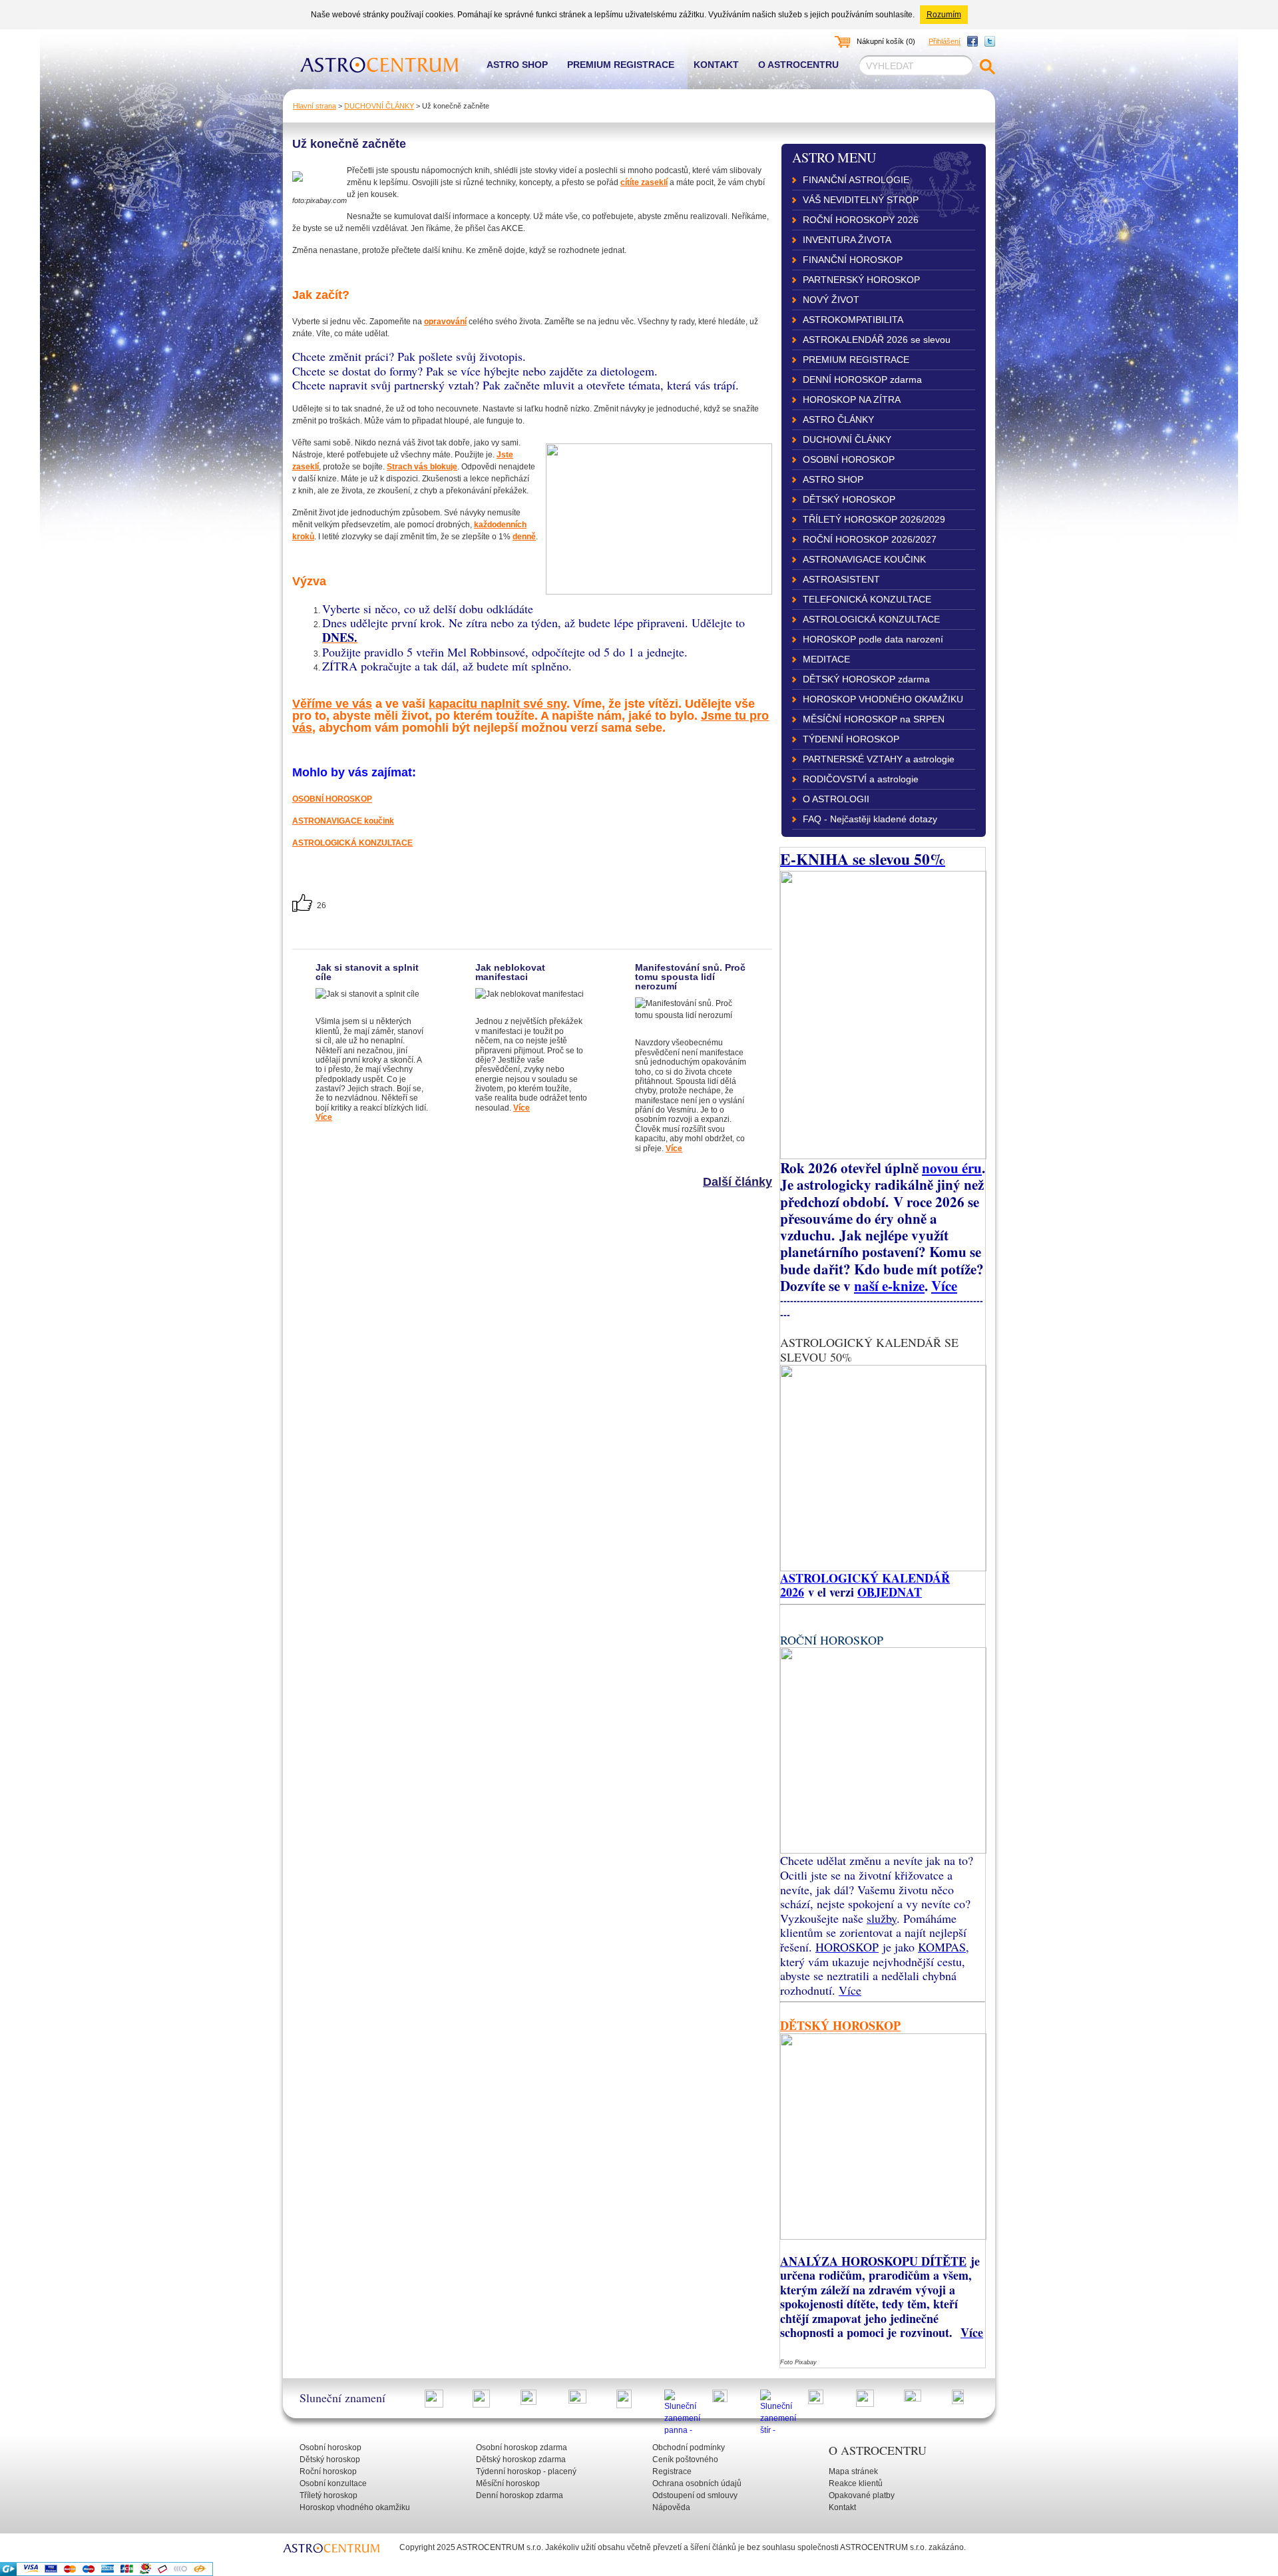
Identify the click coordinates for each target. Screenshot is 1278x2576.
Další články (738, 1182)
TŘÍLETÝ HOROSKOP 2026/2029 (874, 519)
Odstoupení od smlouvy (695, 2495)
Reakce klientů (856, 2483)
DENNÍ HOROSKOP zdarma (862, 380)
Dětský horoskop (330, 2459)
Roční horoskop (328, 2471)
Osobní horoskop (330, 2447)
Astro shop (517, 65)
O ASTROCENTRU (878, 2450)
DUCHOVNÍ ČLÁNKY (379, 106)
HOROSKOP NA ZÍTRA (852, 399)
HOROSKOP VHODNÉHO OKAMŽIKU (883, 699)
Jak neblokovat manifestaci (510, 972)
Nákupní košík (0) (886, 41)
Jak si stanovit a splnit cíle (367, 972)
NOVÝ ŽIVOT (831, 300)
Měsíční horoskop (508, 2483)
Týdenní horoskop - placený (526, 2471)
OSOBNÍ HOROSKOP (332, 799)
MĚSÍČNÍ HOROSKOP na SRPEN (874, 719)
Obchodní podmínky (689, 2447)
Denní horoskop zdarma (520, 2495)
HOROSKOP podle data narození (873, 639)
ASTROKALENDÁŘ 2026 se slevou (877, 340)
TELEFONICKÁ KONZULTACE (867, 599)
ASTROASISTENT (841, 579)
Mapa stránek (853, 2471)
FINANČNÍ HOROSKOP (853, 260)
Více (324, 1117)
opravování (445, 322)
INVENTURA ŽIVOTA (847, 240)
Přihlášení (945, 41)
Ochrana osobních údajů (697, 2483)
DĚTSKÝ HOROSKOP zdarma (866, 679)
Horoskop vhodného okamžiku (355, 2507)
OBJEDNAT (890, 1592)
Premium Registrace (621, 65)
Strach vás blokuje (422, 467)
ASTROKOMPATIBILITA (853, 320)
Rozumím (944, 15)
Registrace (672, 2471)
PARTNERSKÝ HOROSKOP (861, 280)
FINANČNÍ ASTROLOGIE (856, 180)
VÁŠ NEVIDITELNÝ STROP (861, 200)
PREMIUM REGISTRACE (856, 360)
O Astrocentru (798, 65)
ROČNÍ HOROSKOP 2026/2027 (870, 539)
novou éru (952, 1167)
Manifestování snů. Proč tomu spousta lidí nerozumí (690, 977)
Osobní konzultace (333, 2483)
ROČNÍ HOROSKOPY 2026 (861, 220)
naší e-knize (889, 1285)
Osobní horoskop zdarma (522, 2447)
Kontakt (716, 65)
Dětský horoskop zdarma (521, 2459)
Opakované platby (862, 2495)
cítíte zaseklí (644, 182)
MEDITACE (826, 659)
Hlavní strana (315, 106)
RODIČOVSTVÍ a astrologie (861, 779)
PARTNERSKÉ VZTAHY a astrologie (879, 759)
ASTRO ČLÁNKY (838, 419)
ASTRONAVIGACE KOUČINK (864, 559)
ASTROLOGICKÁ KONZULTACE (352, 843)
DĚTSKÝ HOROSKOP (849, 499)
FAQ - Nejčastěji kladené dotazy (870, 819)
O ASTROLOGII (836, 799)
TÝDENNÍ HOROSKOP (851, 739)
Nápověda (671, 2507)
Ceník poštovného (685, 2459)
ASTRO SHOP (833, 479)
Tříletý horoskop (328, 2495)
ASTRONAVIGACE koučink (343, 821)
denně (524, 537)
